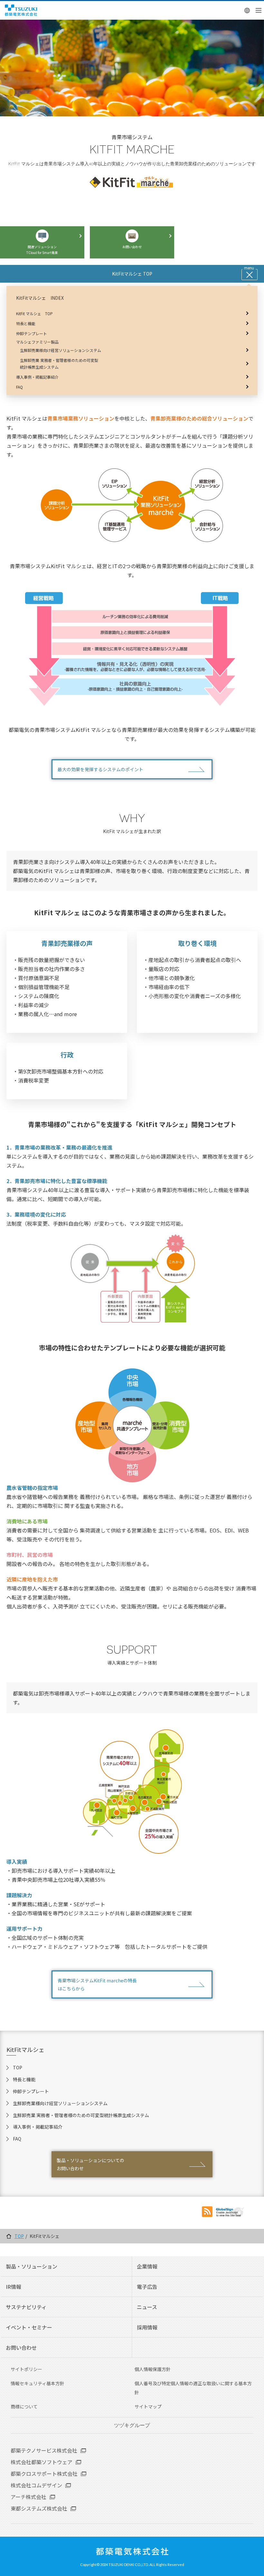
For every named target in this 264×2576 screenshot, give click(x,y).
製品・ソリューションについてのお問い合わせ (90, 2164)
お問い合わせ (21, 2348)
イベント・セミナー (29, 2327)
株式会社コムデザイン (36, 2485)
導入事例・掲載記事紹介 (38, 2127)
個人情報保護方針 (153, 2369)
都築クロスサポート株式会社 (44, 2474)
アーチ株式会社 (28, 2497)
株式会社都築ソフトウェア (42, 2462)
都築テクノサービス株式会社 (44, 2450)
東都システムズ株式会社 (39, 2508)
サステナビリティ (26, 2307)
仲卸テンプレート (31, 2091)
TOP (18, 2067)
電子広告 (147, 2287)
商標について (24, 2406)
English (247, 10)
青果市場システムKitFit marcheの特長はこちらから (97, 1984)
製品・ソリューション (32, 2266)
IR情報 (14, 2287)
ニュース (147, 2307)
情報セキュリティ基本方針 (38, 2383)
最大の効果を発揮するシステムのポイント (100, 769)
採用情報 (147, 2327)
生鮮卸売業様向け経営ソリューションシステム (60, 2103)
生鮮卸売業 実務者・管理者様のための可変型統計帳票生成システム (81, 2115)
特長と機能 (24, 2079)
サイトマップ (148, 2406)
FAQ (17, 2139)
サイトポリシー (26, 2369)
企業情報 (147, 2266)
